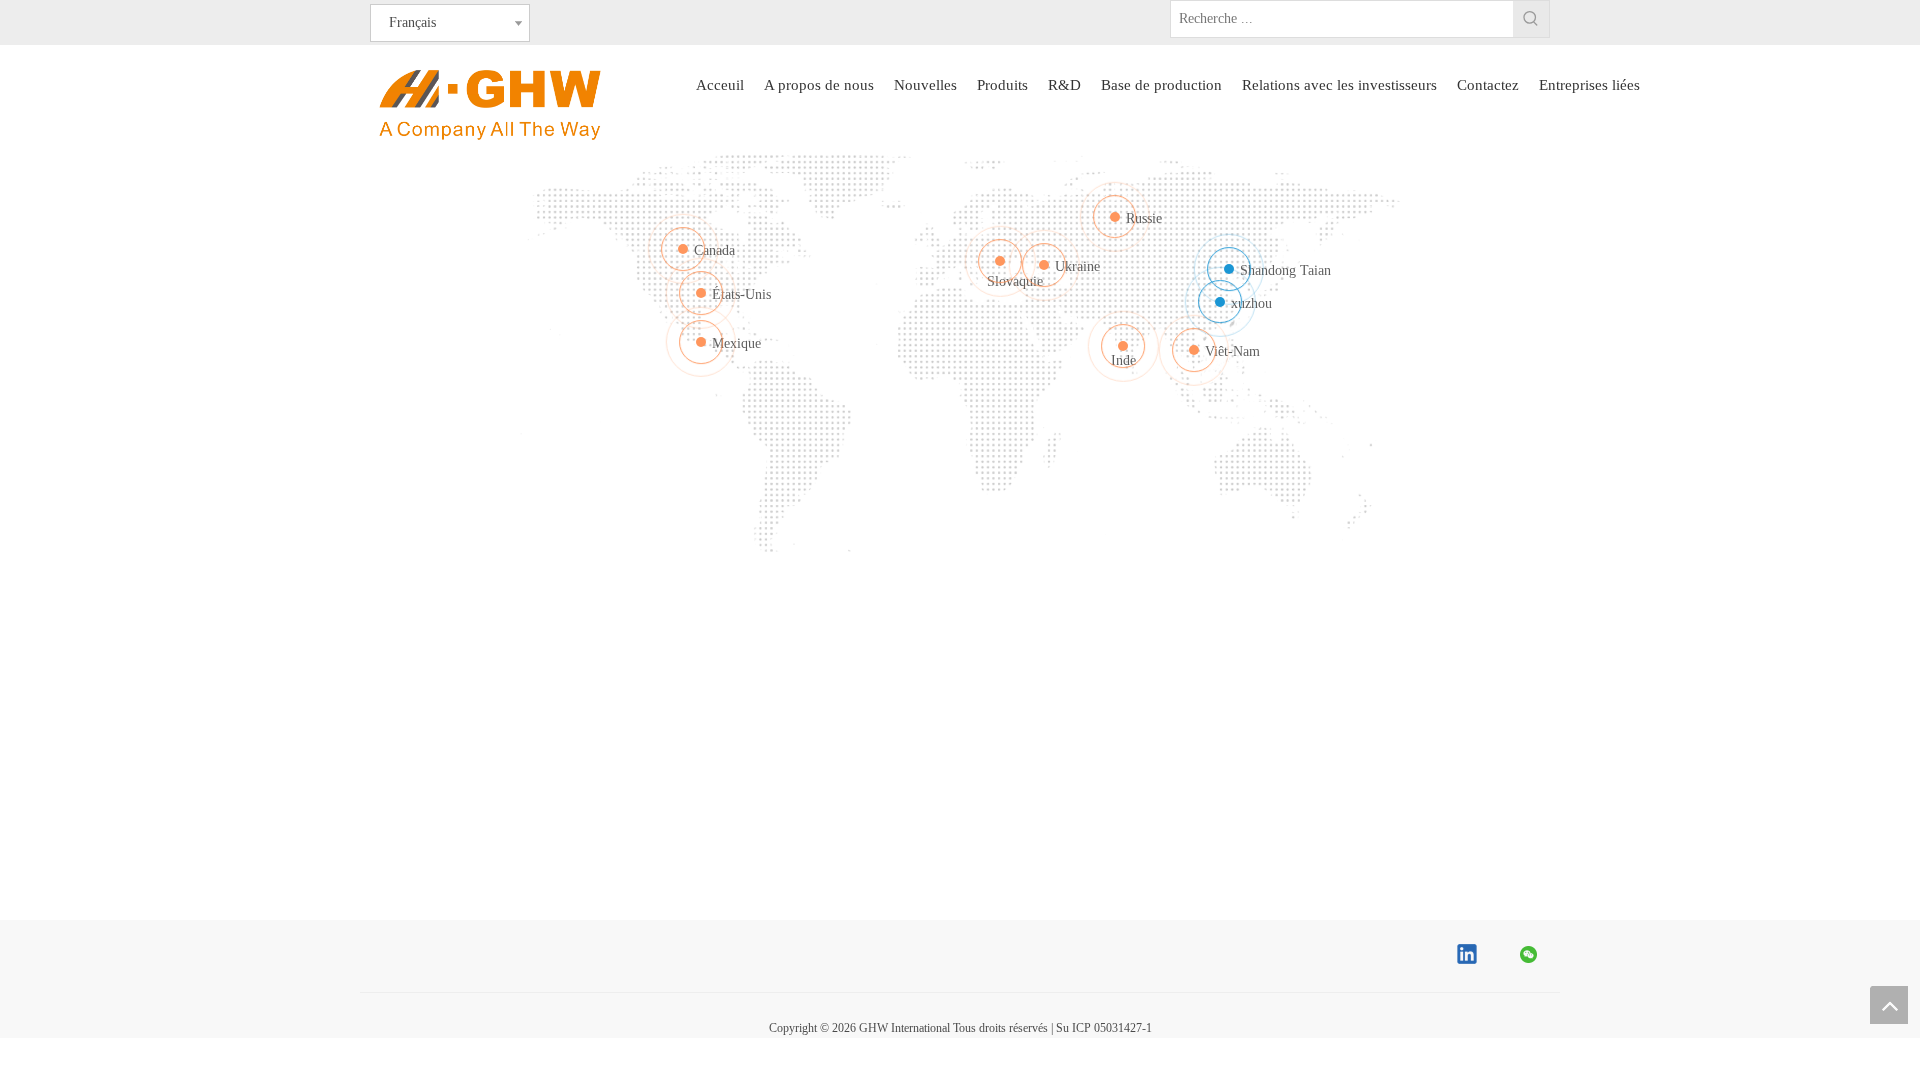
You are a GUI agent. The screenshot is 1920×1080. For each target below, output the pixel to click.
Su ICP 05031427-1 (1104, 1028)
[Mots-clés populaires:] (1531, 19)
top (1889, 1005)
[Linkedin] (1468, 956)
